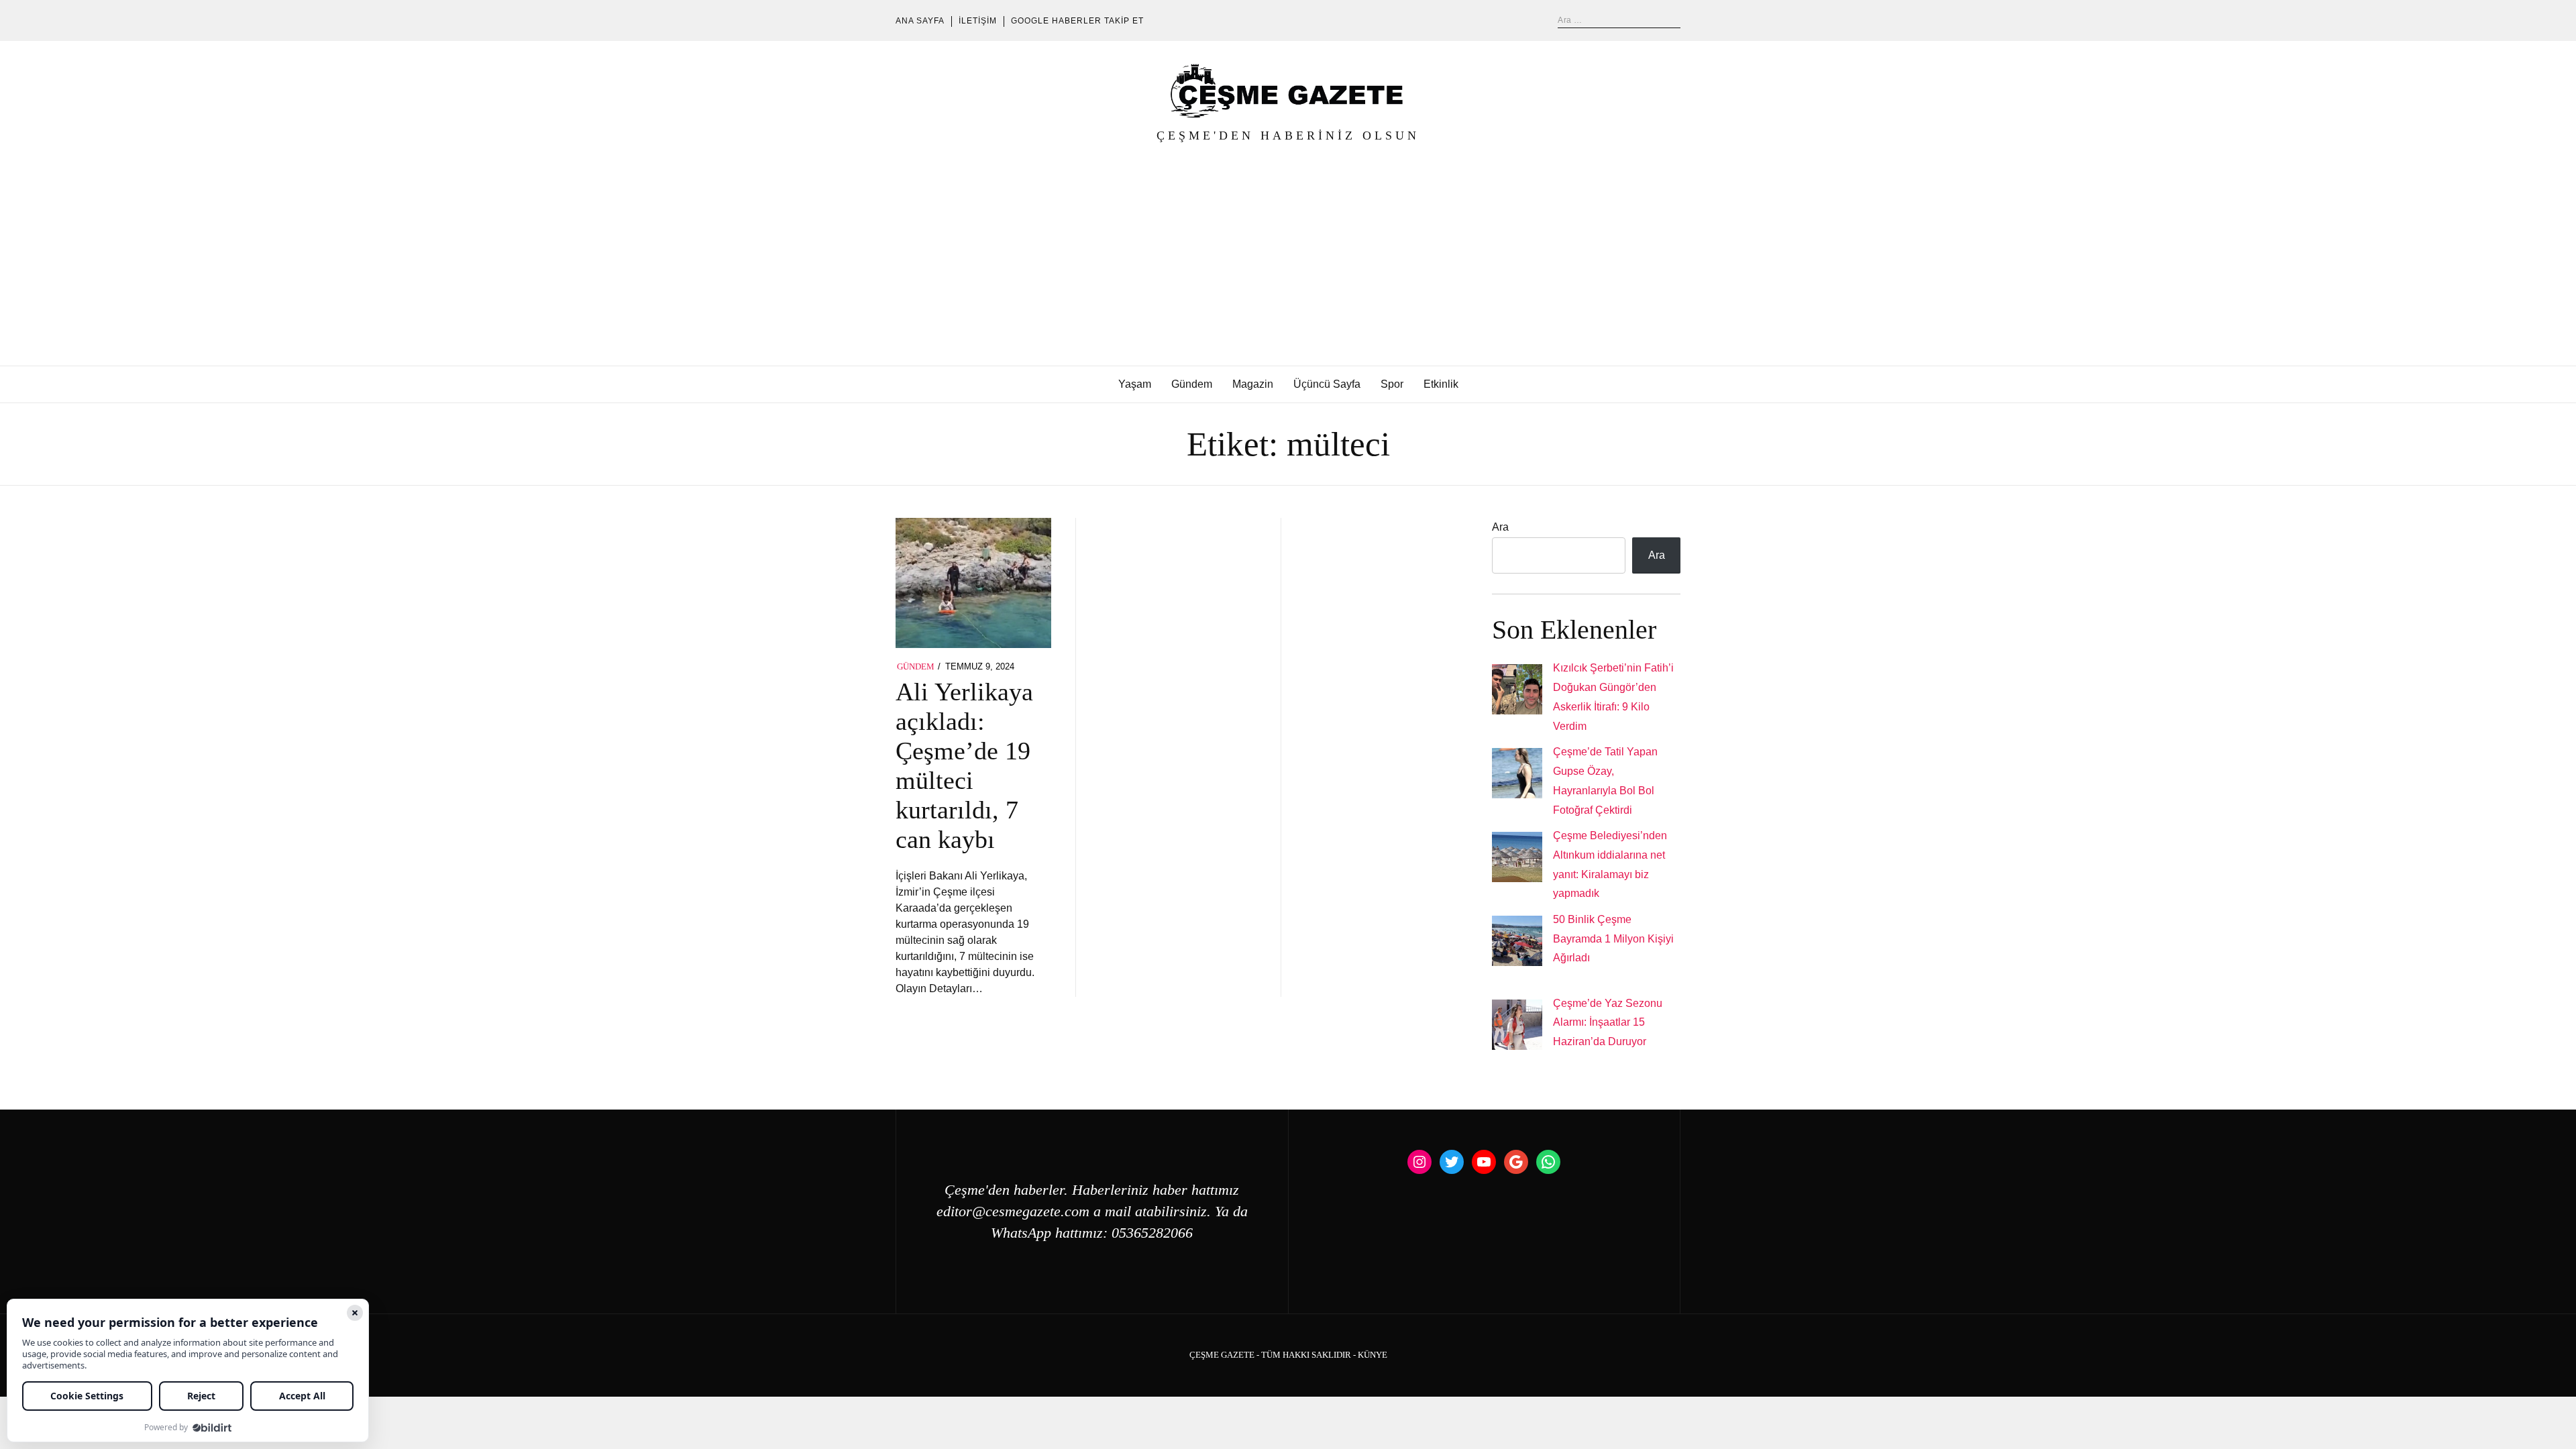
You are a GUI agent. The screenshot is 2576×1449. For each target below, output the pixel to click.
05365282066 (1152, 1233)
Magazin (1253, 384)
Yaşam (1135, 384)
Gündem (1192, 384)
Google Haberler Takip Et (1077, 21)
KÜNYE (1373, 1355)
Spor (1392, 384)
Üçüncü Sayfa (1327, 384)
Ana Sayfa (920, 21)
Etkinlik (1441, 384)
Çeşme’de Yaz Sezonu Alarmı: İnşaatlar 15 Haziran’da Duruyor (1608, 1023)
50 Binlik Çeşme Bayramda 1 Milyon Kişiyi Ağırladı (1613, 939)
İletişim (978, 21)
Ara (1500, 527)
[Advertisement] (1288, 265)
